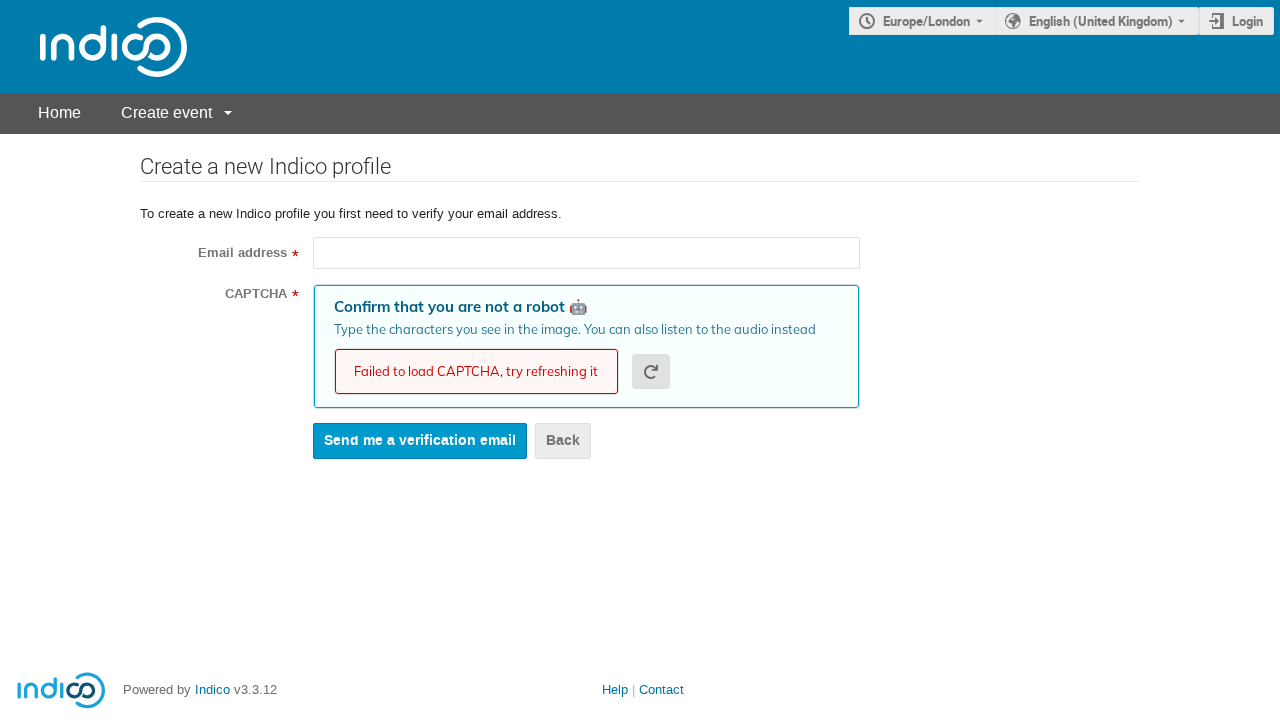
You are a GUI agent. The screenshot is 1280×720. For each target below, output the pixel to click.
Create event (166, 112)
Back (563, 440)
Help (615, 689)
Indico (212, 689)
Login (1247, 21)
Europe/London (926, 21)
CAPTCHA (256, 294)
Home (59, 112)
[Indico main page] (93, 46)
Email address (242, 253)
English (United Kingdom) (1101, 21)
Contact (661, 689)
